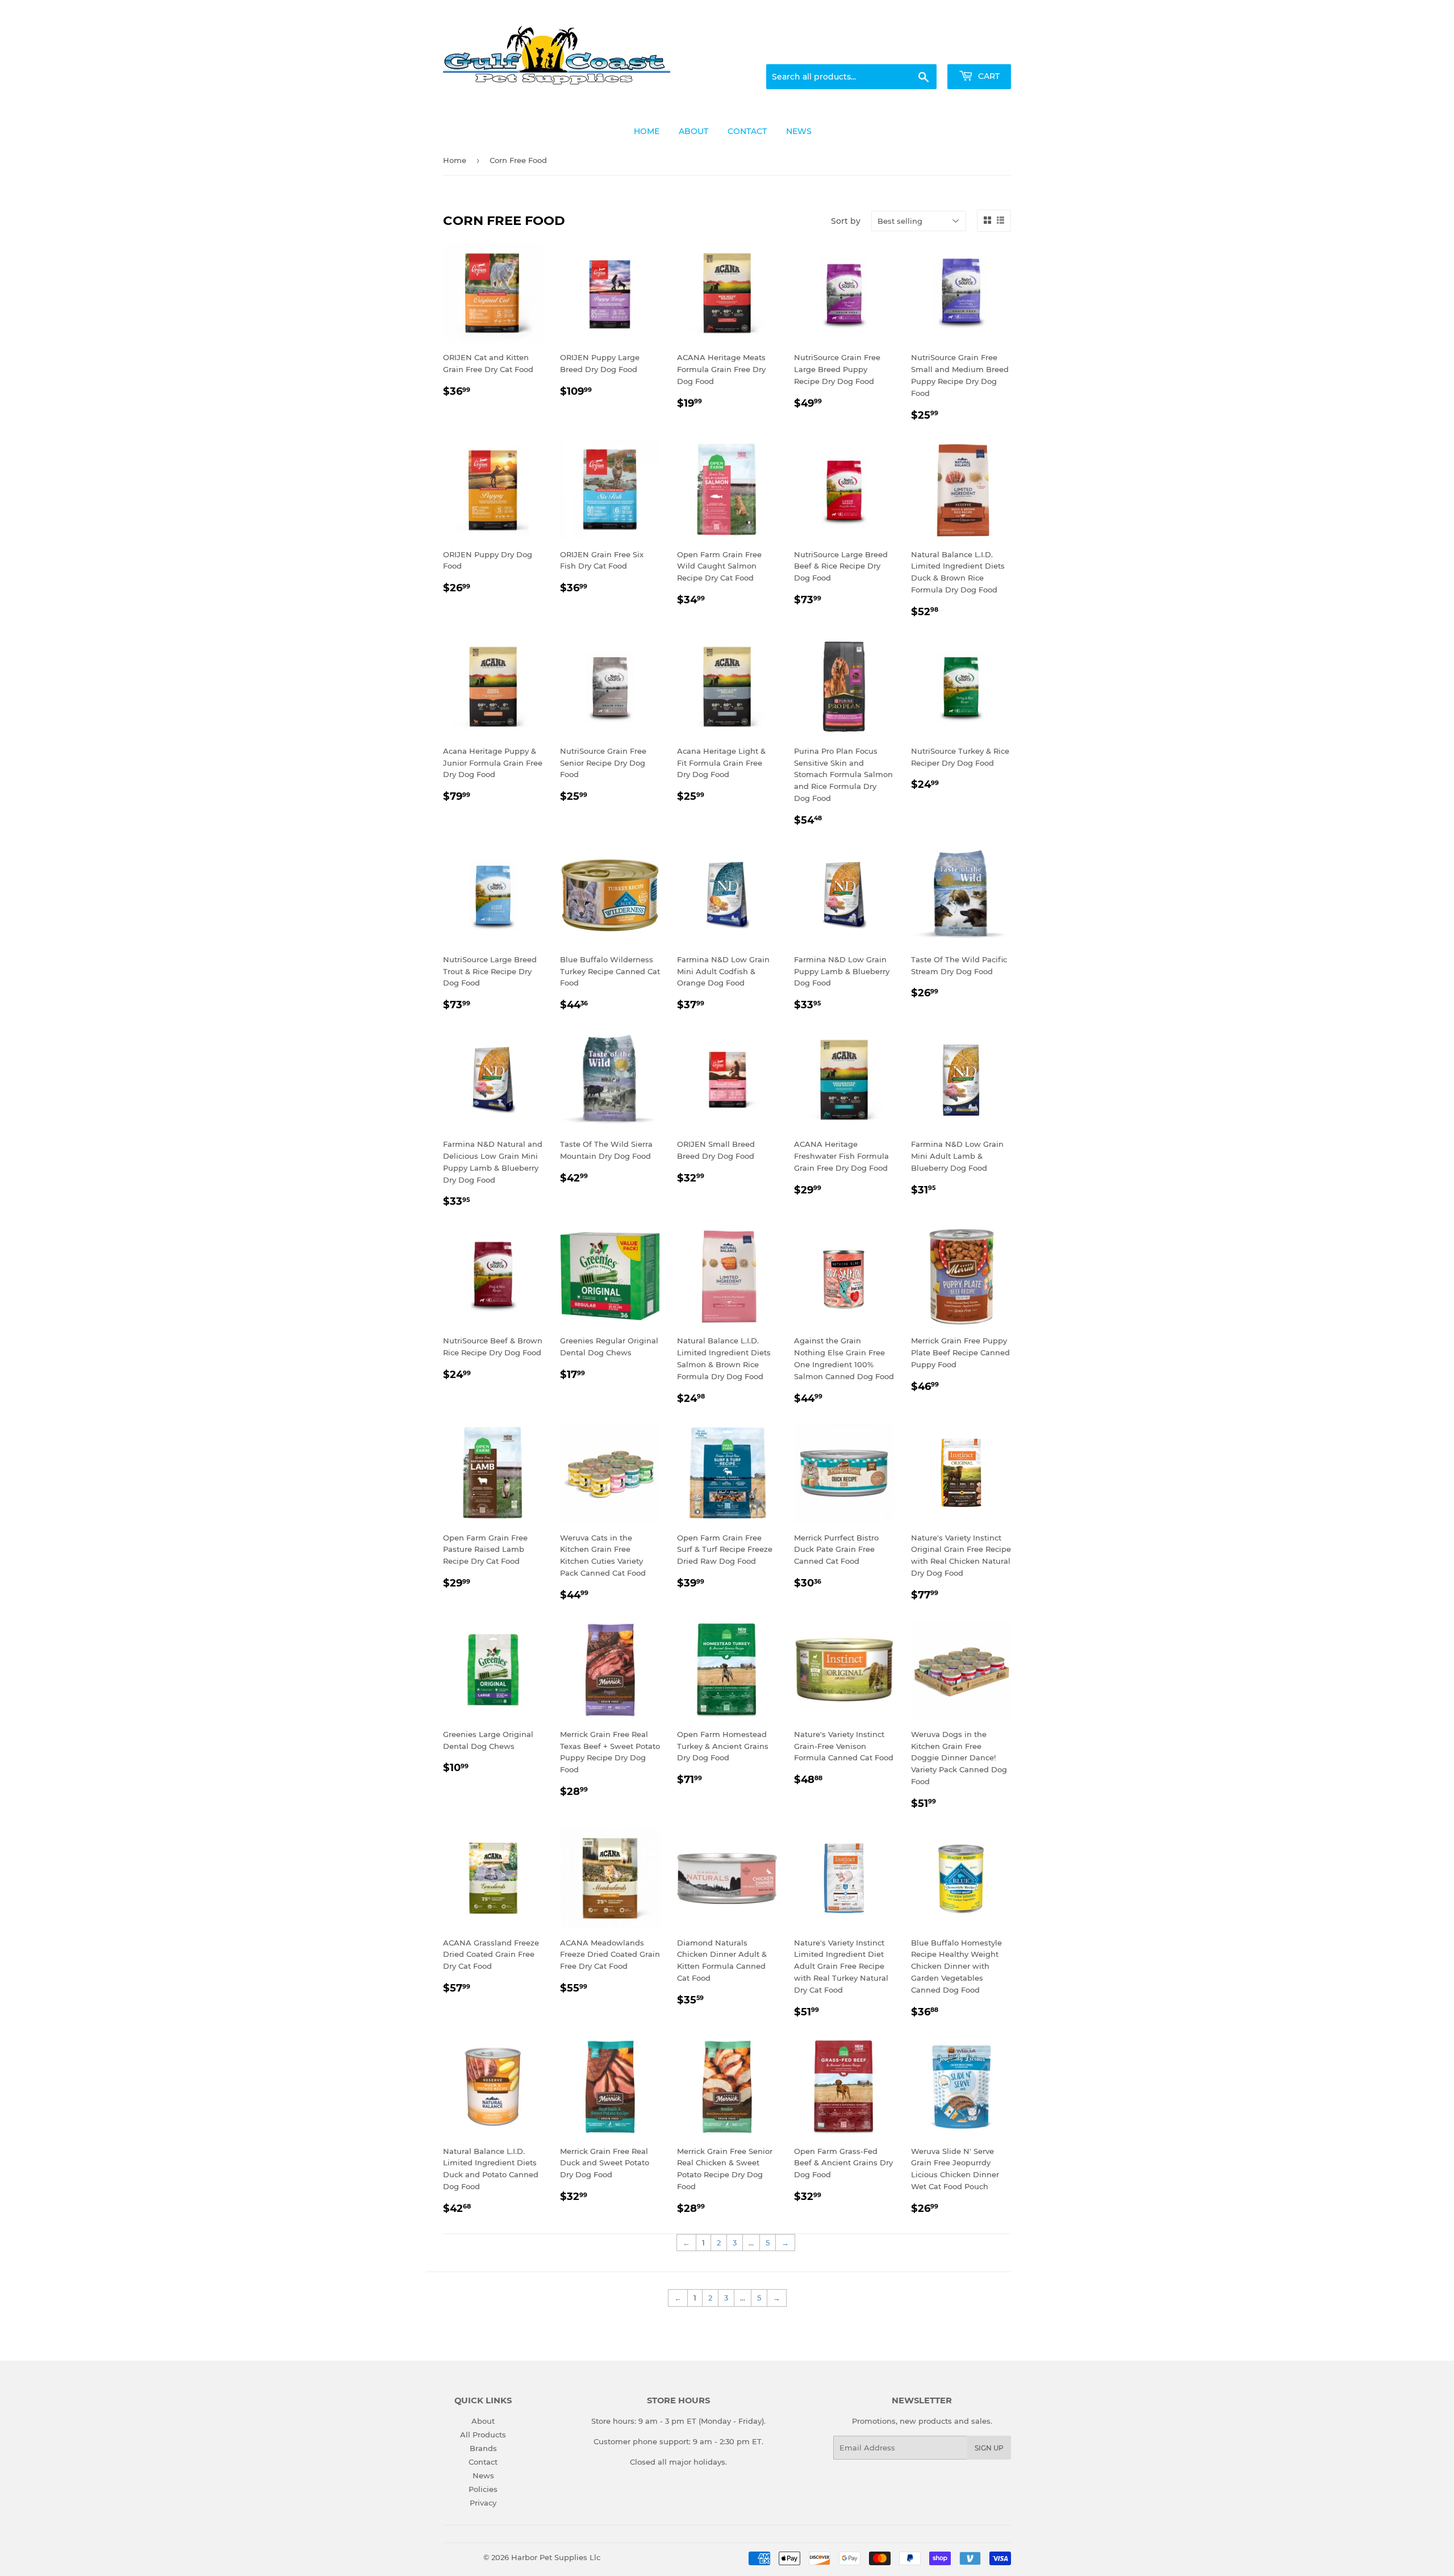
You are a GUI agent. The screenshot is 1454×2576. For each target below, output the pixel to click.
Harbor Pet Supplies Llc (556, 2557)
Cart (988, 76)
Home (455, 160)
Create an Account (980, 51)
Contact (483, 2462)
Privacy (483, 2503)
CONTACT (747, 131)
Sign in (921, 51)
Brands (483, 2448)
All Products (483, 2435)
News (483, 2475)
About (483, 2421)
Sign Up (989, 2448)
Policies (483, 2489)
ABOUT (693, 131)
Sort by (846, 221)
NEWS (799, 131)
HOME (647, 131)
